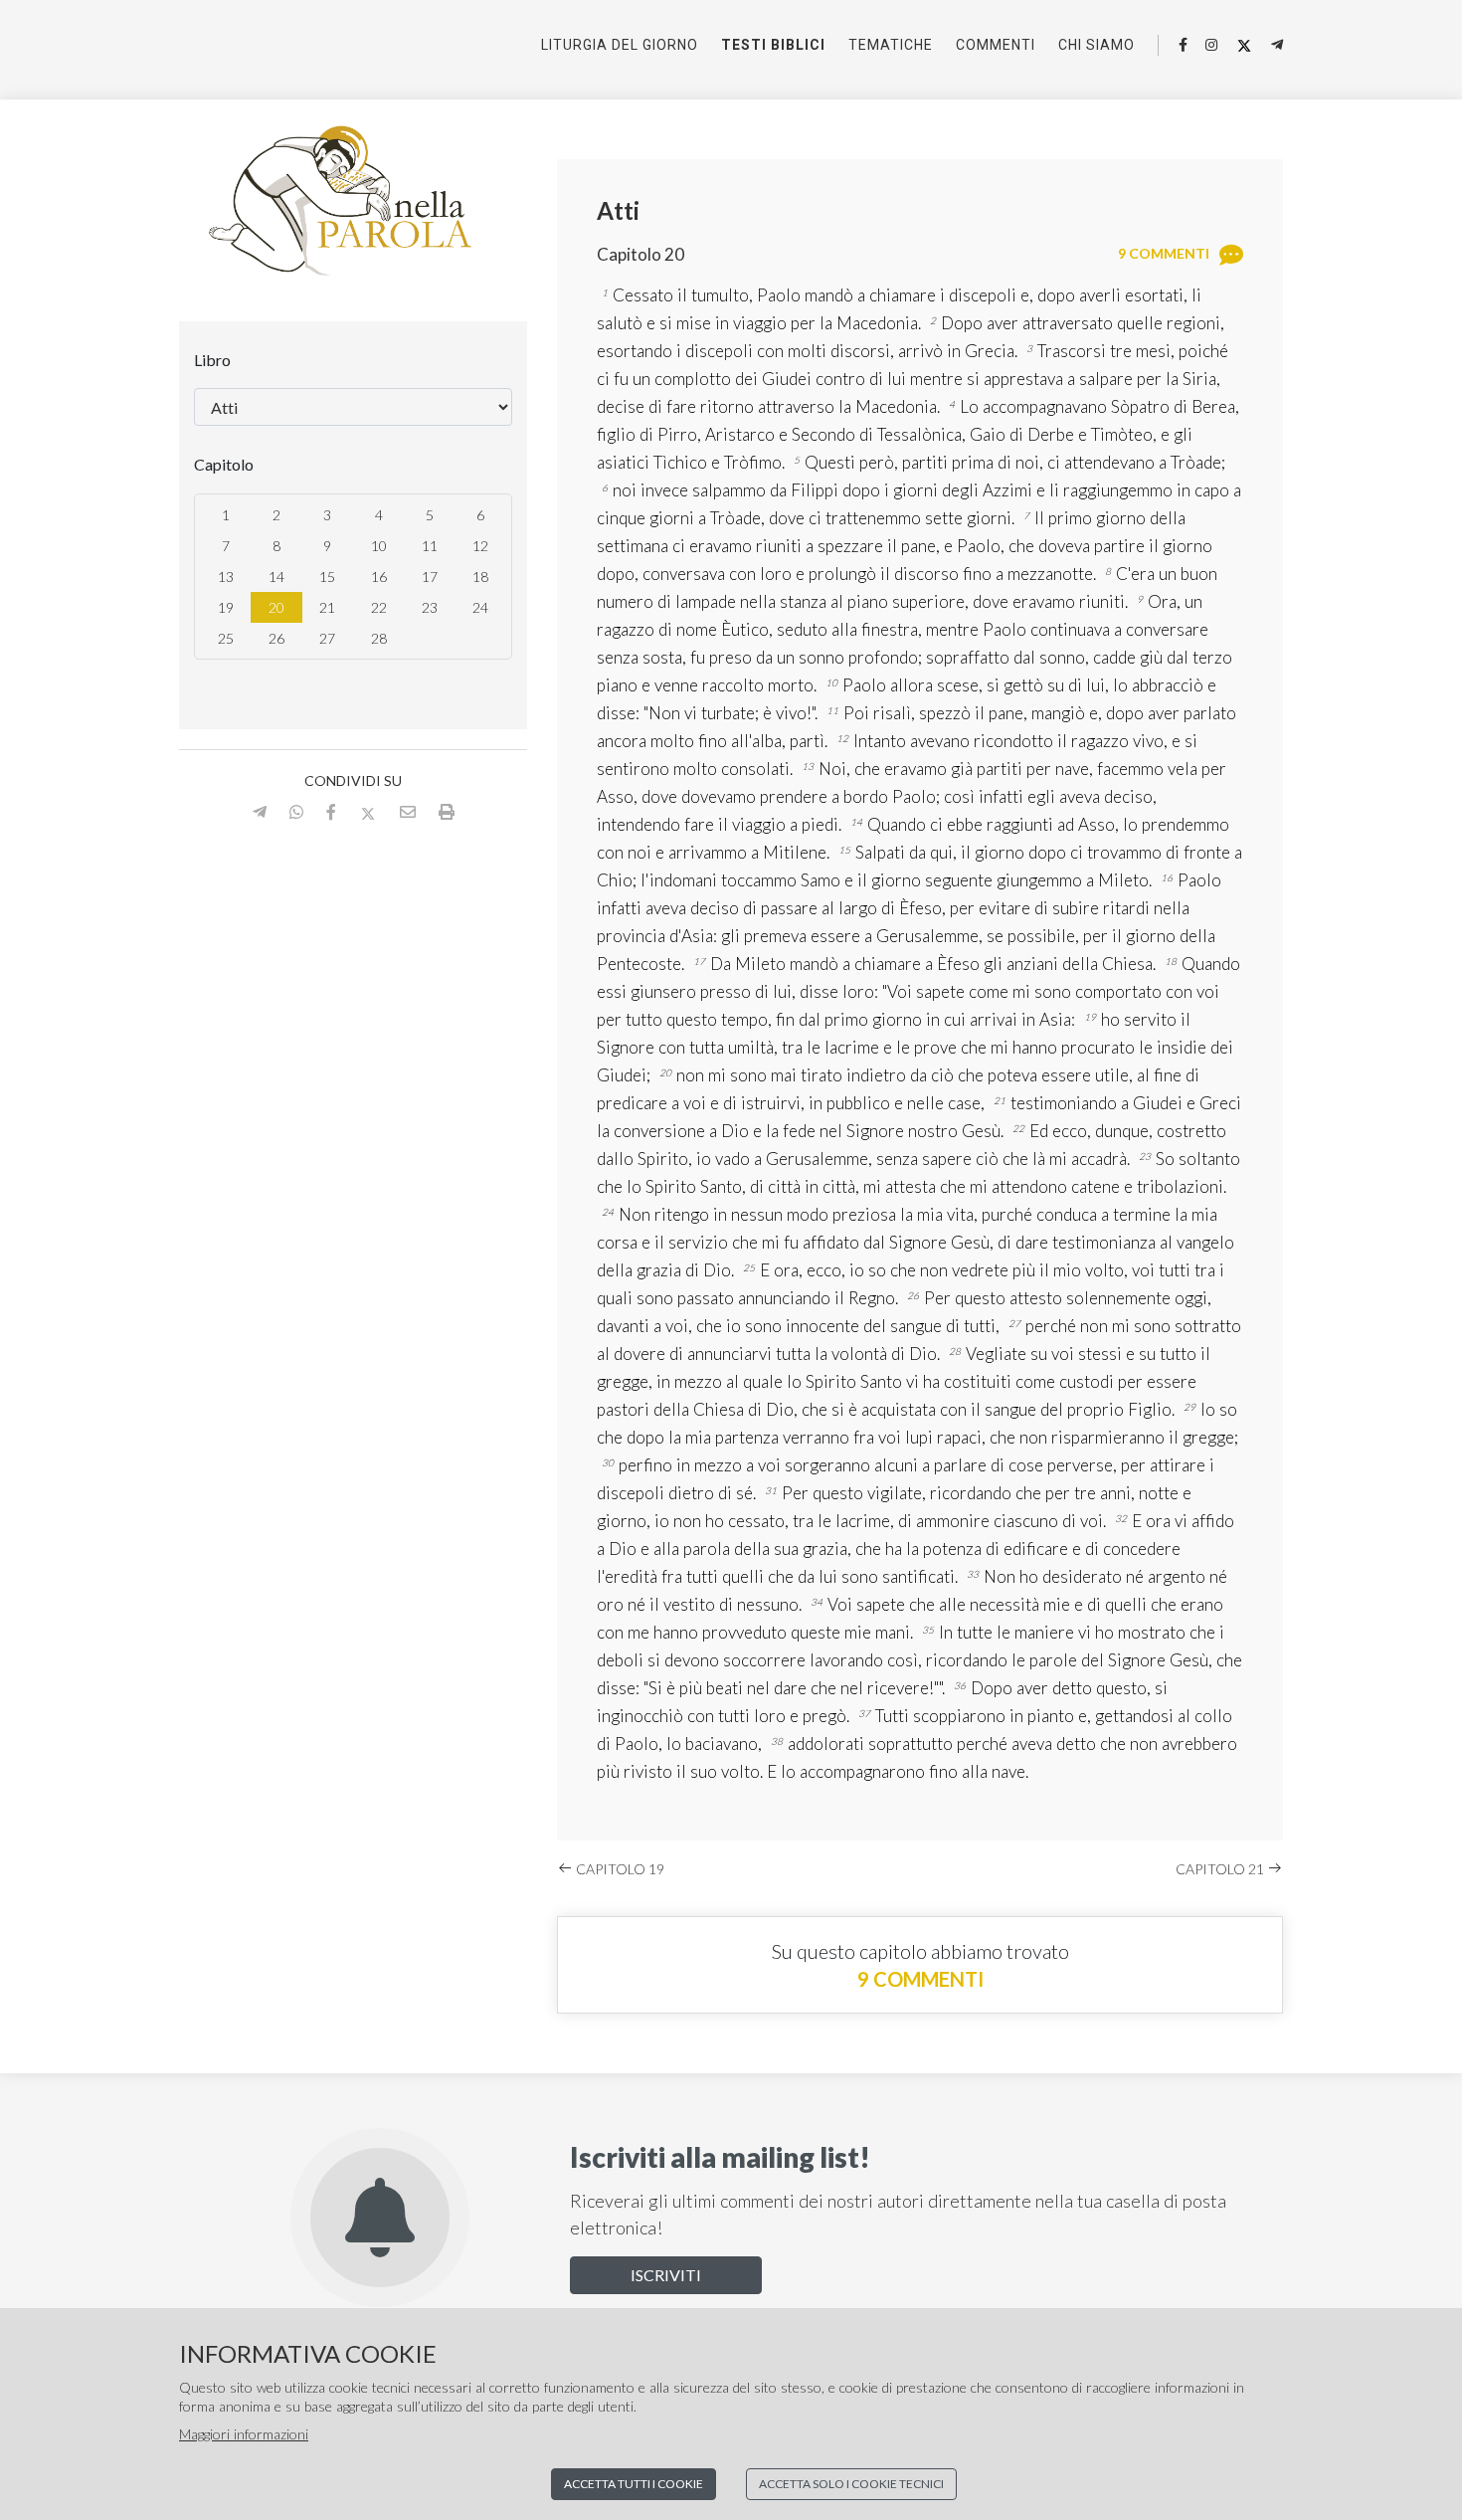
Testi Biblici (773, 45)
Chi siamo (1096, 45)
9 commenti (920, 1979)
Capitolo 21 (1221, 1869)
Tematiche (891, 45)
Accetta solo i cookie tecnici (851, 2484)
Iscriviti (666, 2275)
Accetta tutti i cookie (634, 2484)
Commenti (996, 45)
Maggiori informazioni (244, 2434)
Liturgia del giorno (620, 45)
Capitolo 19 (619, 1869)
